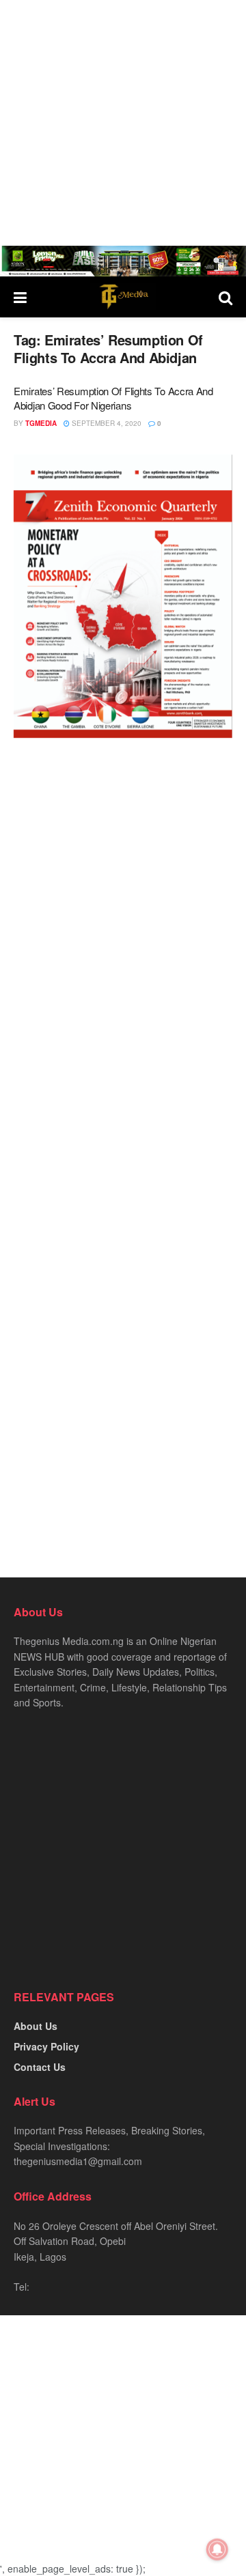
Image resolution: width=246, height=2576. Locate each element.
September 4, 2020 (106, 423)
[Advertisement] (123, 123)
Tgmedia (41, 423)
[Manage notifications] (217, 2549)
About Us (36, 2026)
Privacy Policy (46, 2046)
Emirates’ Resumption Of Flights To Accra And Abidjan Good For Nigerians (113, 398)
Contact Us (40, 2067)
